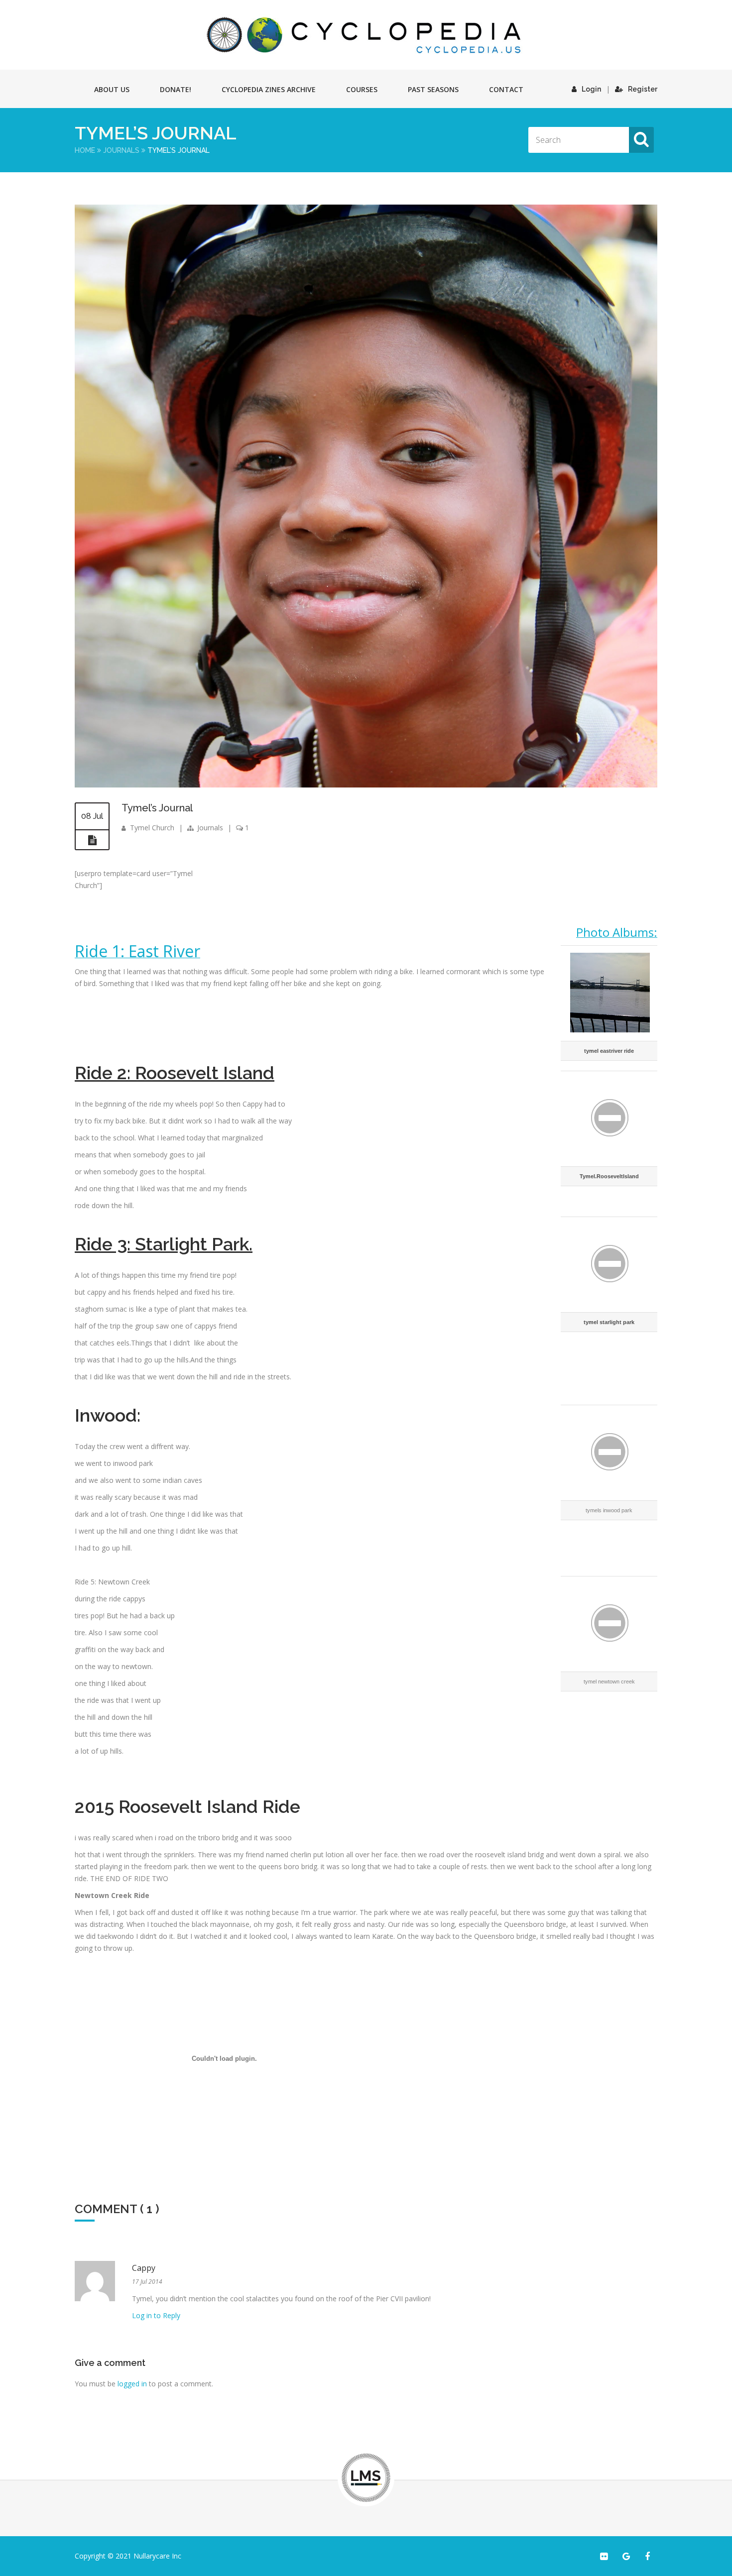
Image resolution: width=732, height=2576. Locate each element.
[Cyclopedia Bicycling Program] (366, 35)
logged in (132, 2384)
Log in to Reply (156, 2315)
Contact (506, 89)
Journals (121, 150)
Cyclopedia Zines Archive (269, 89)
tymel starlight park (609, 1322)
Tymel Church (152, 828)
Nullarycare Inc (157, 2556)
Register (643, 89)
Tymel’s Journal (157, 808)
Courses (362, 89)
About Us (112, 89)
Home (85, 150)
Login (591, 89)
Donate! (176, 89)
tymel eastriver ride (609, 1051)
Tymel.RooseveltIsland (609, 1176)
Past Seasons (433, 89)
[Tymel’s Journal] (366, 785)
